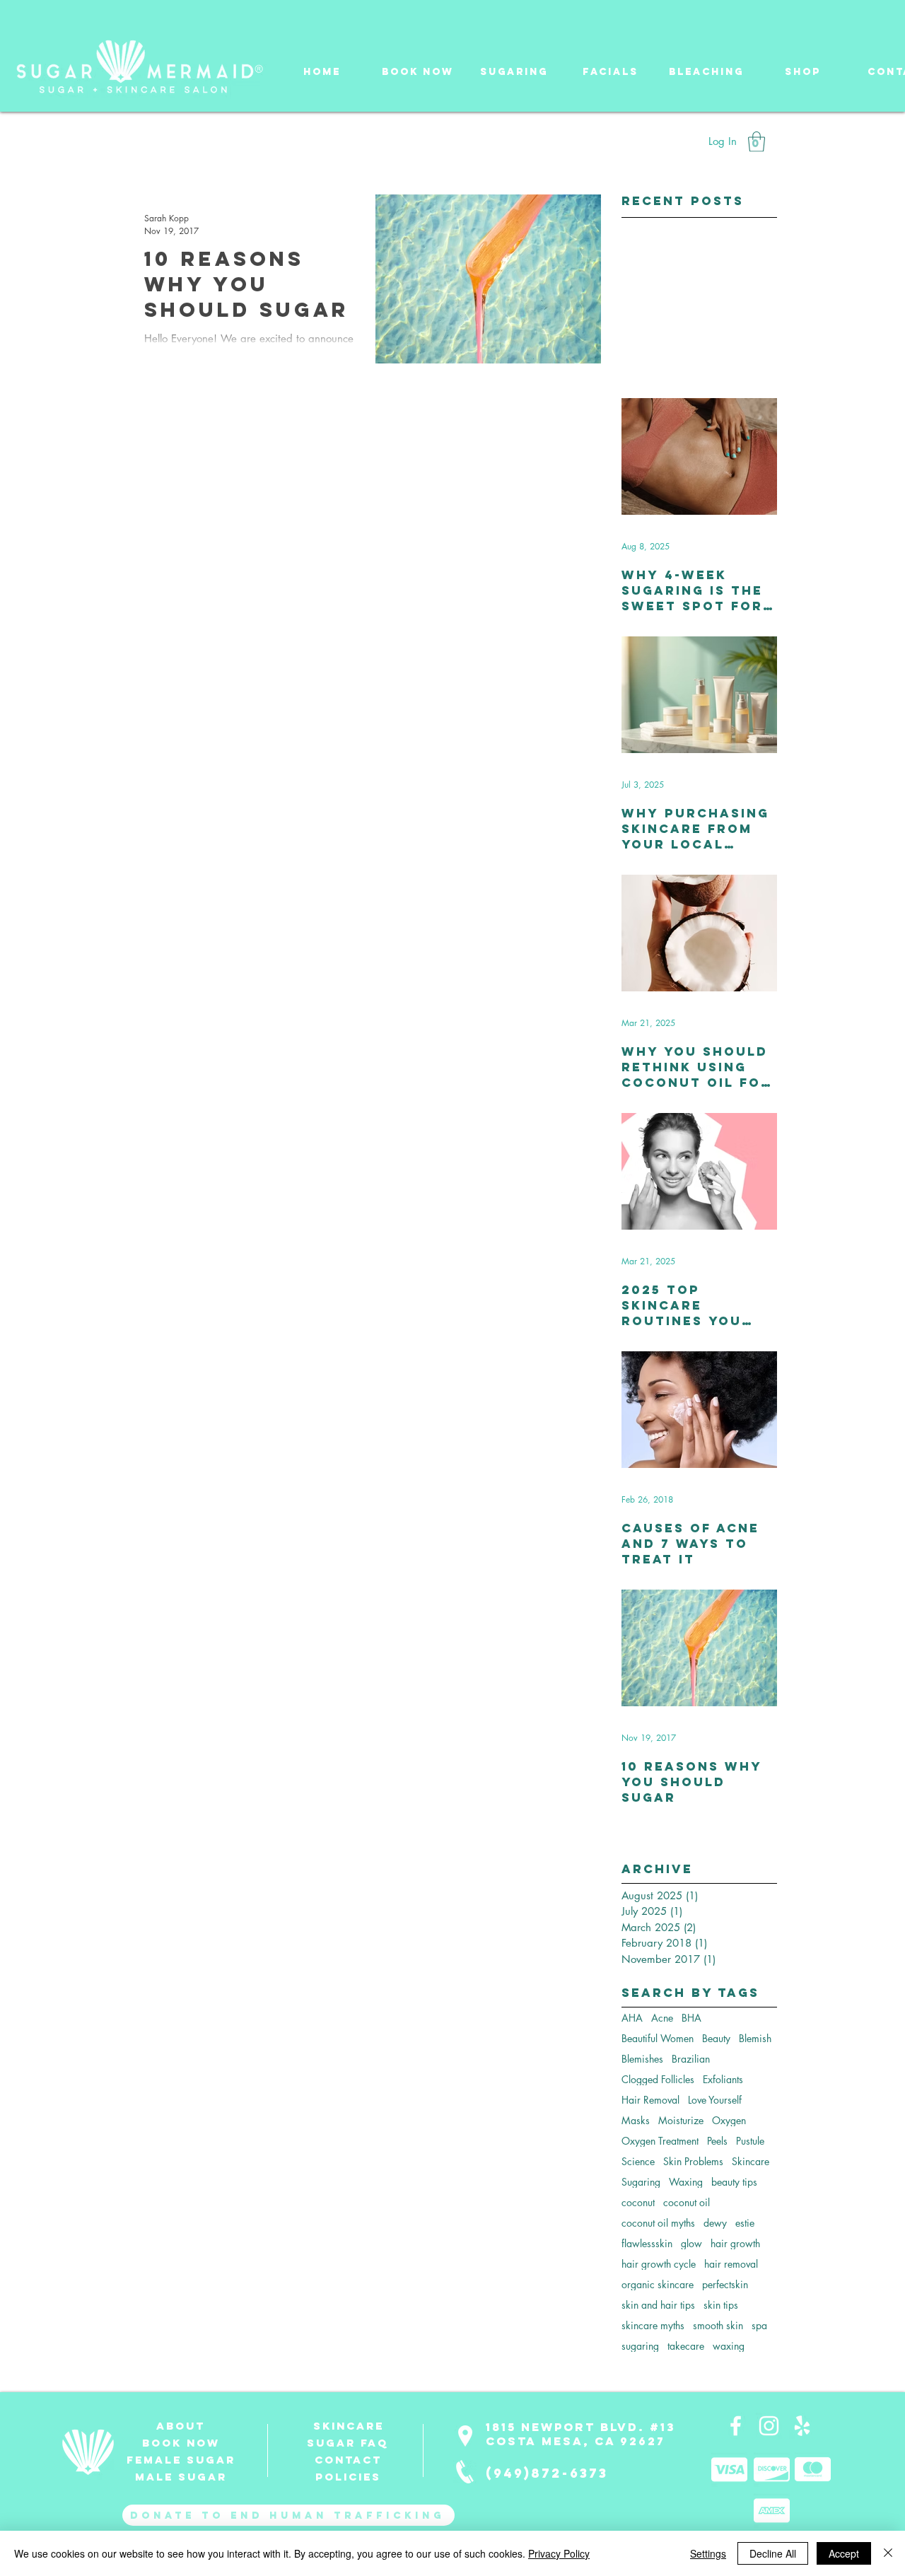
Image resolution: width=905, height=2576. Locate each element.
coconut (638, 2202)
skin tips (721, 2305)
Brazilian (691, 2059)
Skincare (751, 2161)
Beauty (716, 2038)
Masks (636, 2120)
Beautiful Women (658, 2038)
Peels (717, 2141)
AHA (632, 2018)
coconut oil (687, 2202)
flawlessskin (647, 2243)
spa (759, 2325)
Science (638, 2161)
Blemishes (642, 2059)
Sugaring (641, 2182)
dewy (715, 2223)
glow (691, 2243)
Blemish (755, 2038)
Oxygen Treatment (660, 2141)
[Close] (888, 2553)
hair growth (735, 2243)
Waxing (686, 2182)
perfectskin (725, 2284)
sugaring (640, 2346)
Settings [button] (708, 2553)
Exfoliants (723, 2079)
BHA (691, 2018)
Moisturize (681, 2120)
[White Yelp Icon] (802, 2426)
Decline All (773, 2553)
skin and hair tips (658, 2305)
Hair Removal (650, 2100)
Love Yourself (715, 2100)
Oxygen (729, 2120)
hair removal (731, 2264)
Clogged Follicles (658, 2079)
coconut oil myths (658, 2223)
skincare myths (653, 2325)
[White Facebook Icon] (736, 2426)
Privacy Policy (559, 2553)
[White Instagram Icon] (769, 2426)
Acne (662, 2018)
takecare (686, 2346)
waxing (729, 2346)
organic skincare (658, 2284)
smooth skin (718, 2325)
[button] (514, 65)
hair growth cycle (659, 2264)
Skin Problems (693, 2161)
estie (745, 2223)
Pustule (750, 2141)
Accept (844, 2553)
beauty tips (734, 2182)
